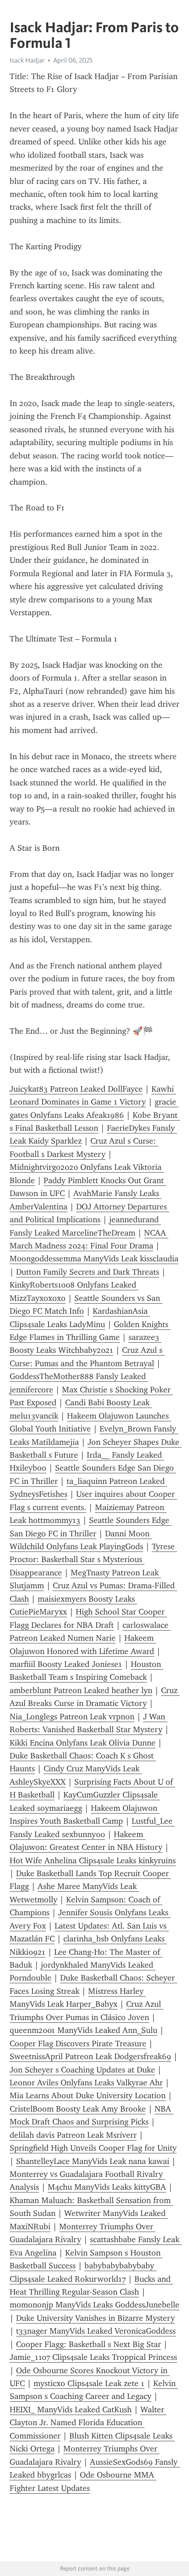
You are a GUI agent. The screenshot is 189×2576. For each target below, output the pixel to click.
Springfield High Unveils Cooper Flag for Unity (93, 2148)
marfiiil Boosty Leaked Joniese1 (66, 1664)
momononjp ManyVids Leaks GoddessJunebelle (94, 2305)
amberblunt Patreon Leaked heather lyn (81, 1690)
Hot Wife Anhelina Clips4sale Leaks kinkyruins (93, 1860)
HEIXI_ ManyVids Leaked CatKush (71, 2410)
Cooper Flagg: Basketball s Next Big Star (89, 2344)
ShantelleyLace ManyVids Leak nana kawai (93, 2161)
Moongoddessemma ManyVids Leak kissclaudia (94, 1259)
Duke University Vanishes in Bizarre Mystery (95, 2318)
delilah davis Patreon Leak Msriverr (73, 2135)
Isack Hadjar (27, 60)
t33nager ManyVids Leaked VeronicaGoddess (96, 2331)
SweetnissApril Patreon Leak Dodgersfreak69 (90, 2056)
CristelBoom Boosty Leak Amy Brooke (78, 2109)
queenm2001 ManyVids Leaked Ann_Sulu (83, 2030)
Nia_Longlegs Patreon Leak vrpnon (72, 1717)
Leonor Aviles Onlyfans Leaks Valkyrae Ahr (86, 2083)
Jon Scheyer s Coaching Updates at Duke (82, 2070)
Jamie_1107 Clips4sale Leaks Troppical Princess (93, 2357)
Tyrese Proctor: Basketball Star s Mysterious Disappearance (93, 1560)
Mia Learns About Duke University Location (88, 2095)
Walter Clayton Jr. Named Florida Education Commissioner (88, 2423)
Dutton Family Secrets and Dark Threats (88, 1272)
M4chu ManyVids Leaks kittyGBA (107, 2187)
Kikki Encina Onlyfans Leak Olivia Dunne (83, 1743)
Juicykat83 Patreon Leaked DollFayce (76, 1089)
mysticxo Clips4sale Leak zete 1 (89, 2383)
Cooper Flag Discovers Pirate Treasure (78, 2044)
